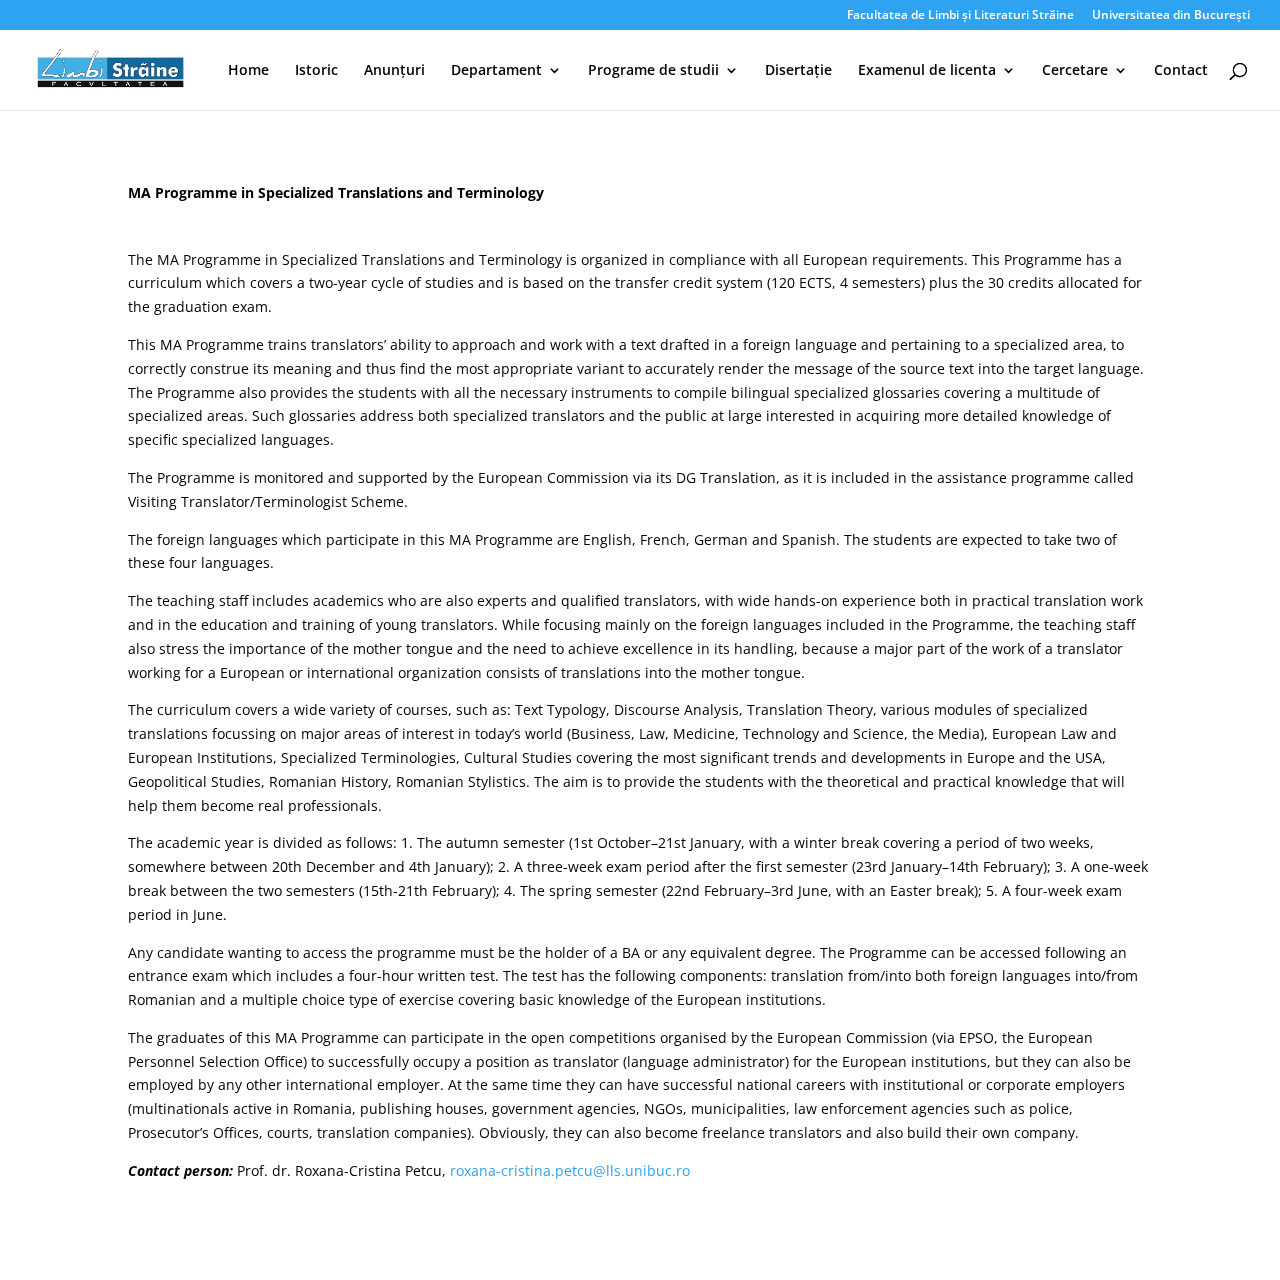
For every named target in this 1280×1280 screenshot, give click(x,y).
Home (248, 71)
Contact (1181, 71)
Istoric (316, 71)
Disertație (798, 71)
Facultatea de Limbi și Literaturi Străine (960, 16)
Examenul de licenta (927, 71)
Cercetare (1075, 71)
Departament (496, 71)
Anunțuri (394, 71)
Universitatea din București (1171, 16)
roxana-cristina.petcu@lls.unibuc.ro (570, 1170)
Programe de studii (653, 71)
